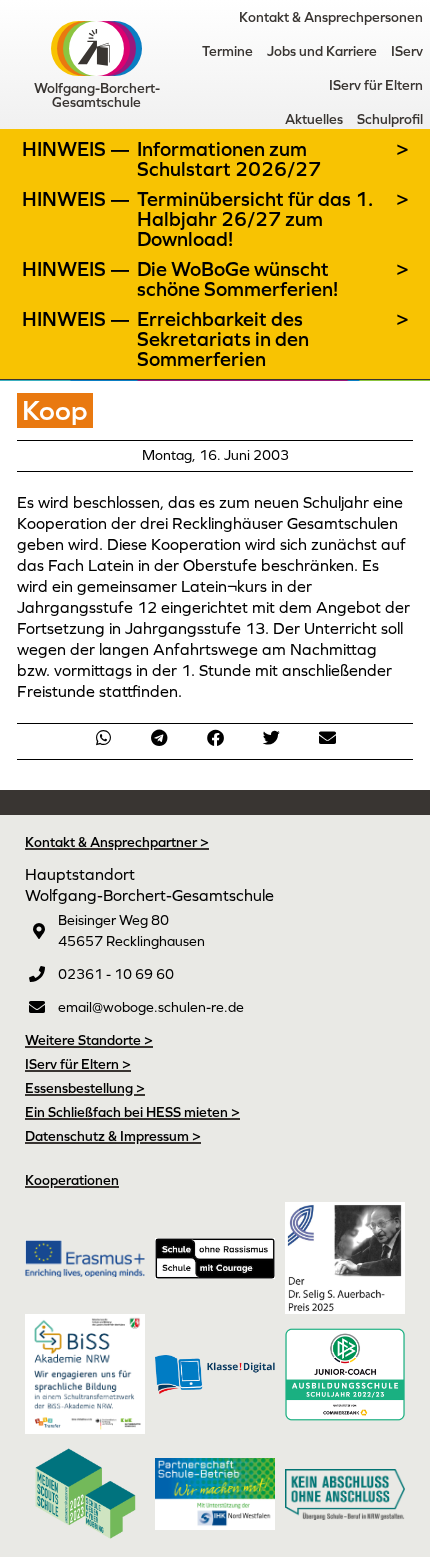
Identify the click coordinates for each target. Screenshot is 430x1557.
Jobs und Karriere (322, 51)
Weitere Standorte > (89, 1040)
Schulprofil (390, 119)
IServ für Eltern (376, 85)
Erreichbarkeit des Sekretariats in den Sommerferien (223, 339)
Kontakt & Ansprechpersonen (331, 17)
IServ (407, 51)
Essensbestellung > (85, 1088)
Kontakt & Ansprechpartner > (117, 842)
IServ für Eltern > (78, 1064)
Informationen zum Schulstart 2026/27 (229, 159)
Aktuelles (314, 119)
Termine (227, 51)
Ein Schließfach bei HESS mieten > (132, 1112)
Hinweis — (78, 149)
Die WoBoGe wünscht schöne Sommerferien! (237, 279)
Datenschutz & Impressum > (113, 1136)
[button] (103, 737)
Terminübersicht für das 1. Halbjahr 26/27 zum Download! (255, 219)
